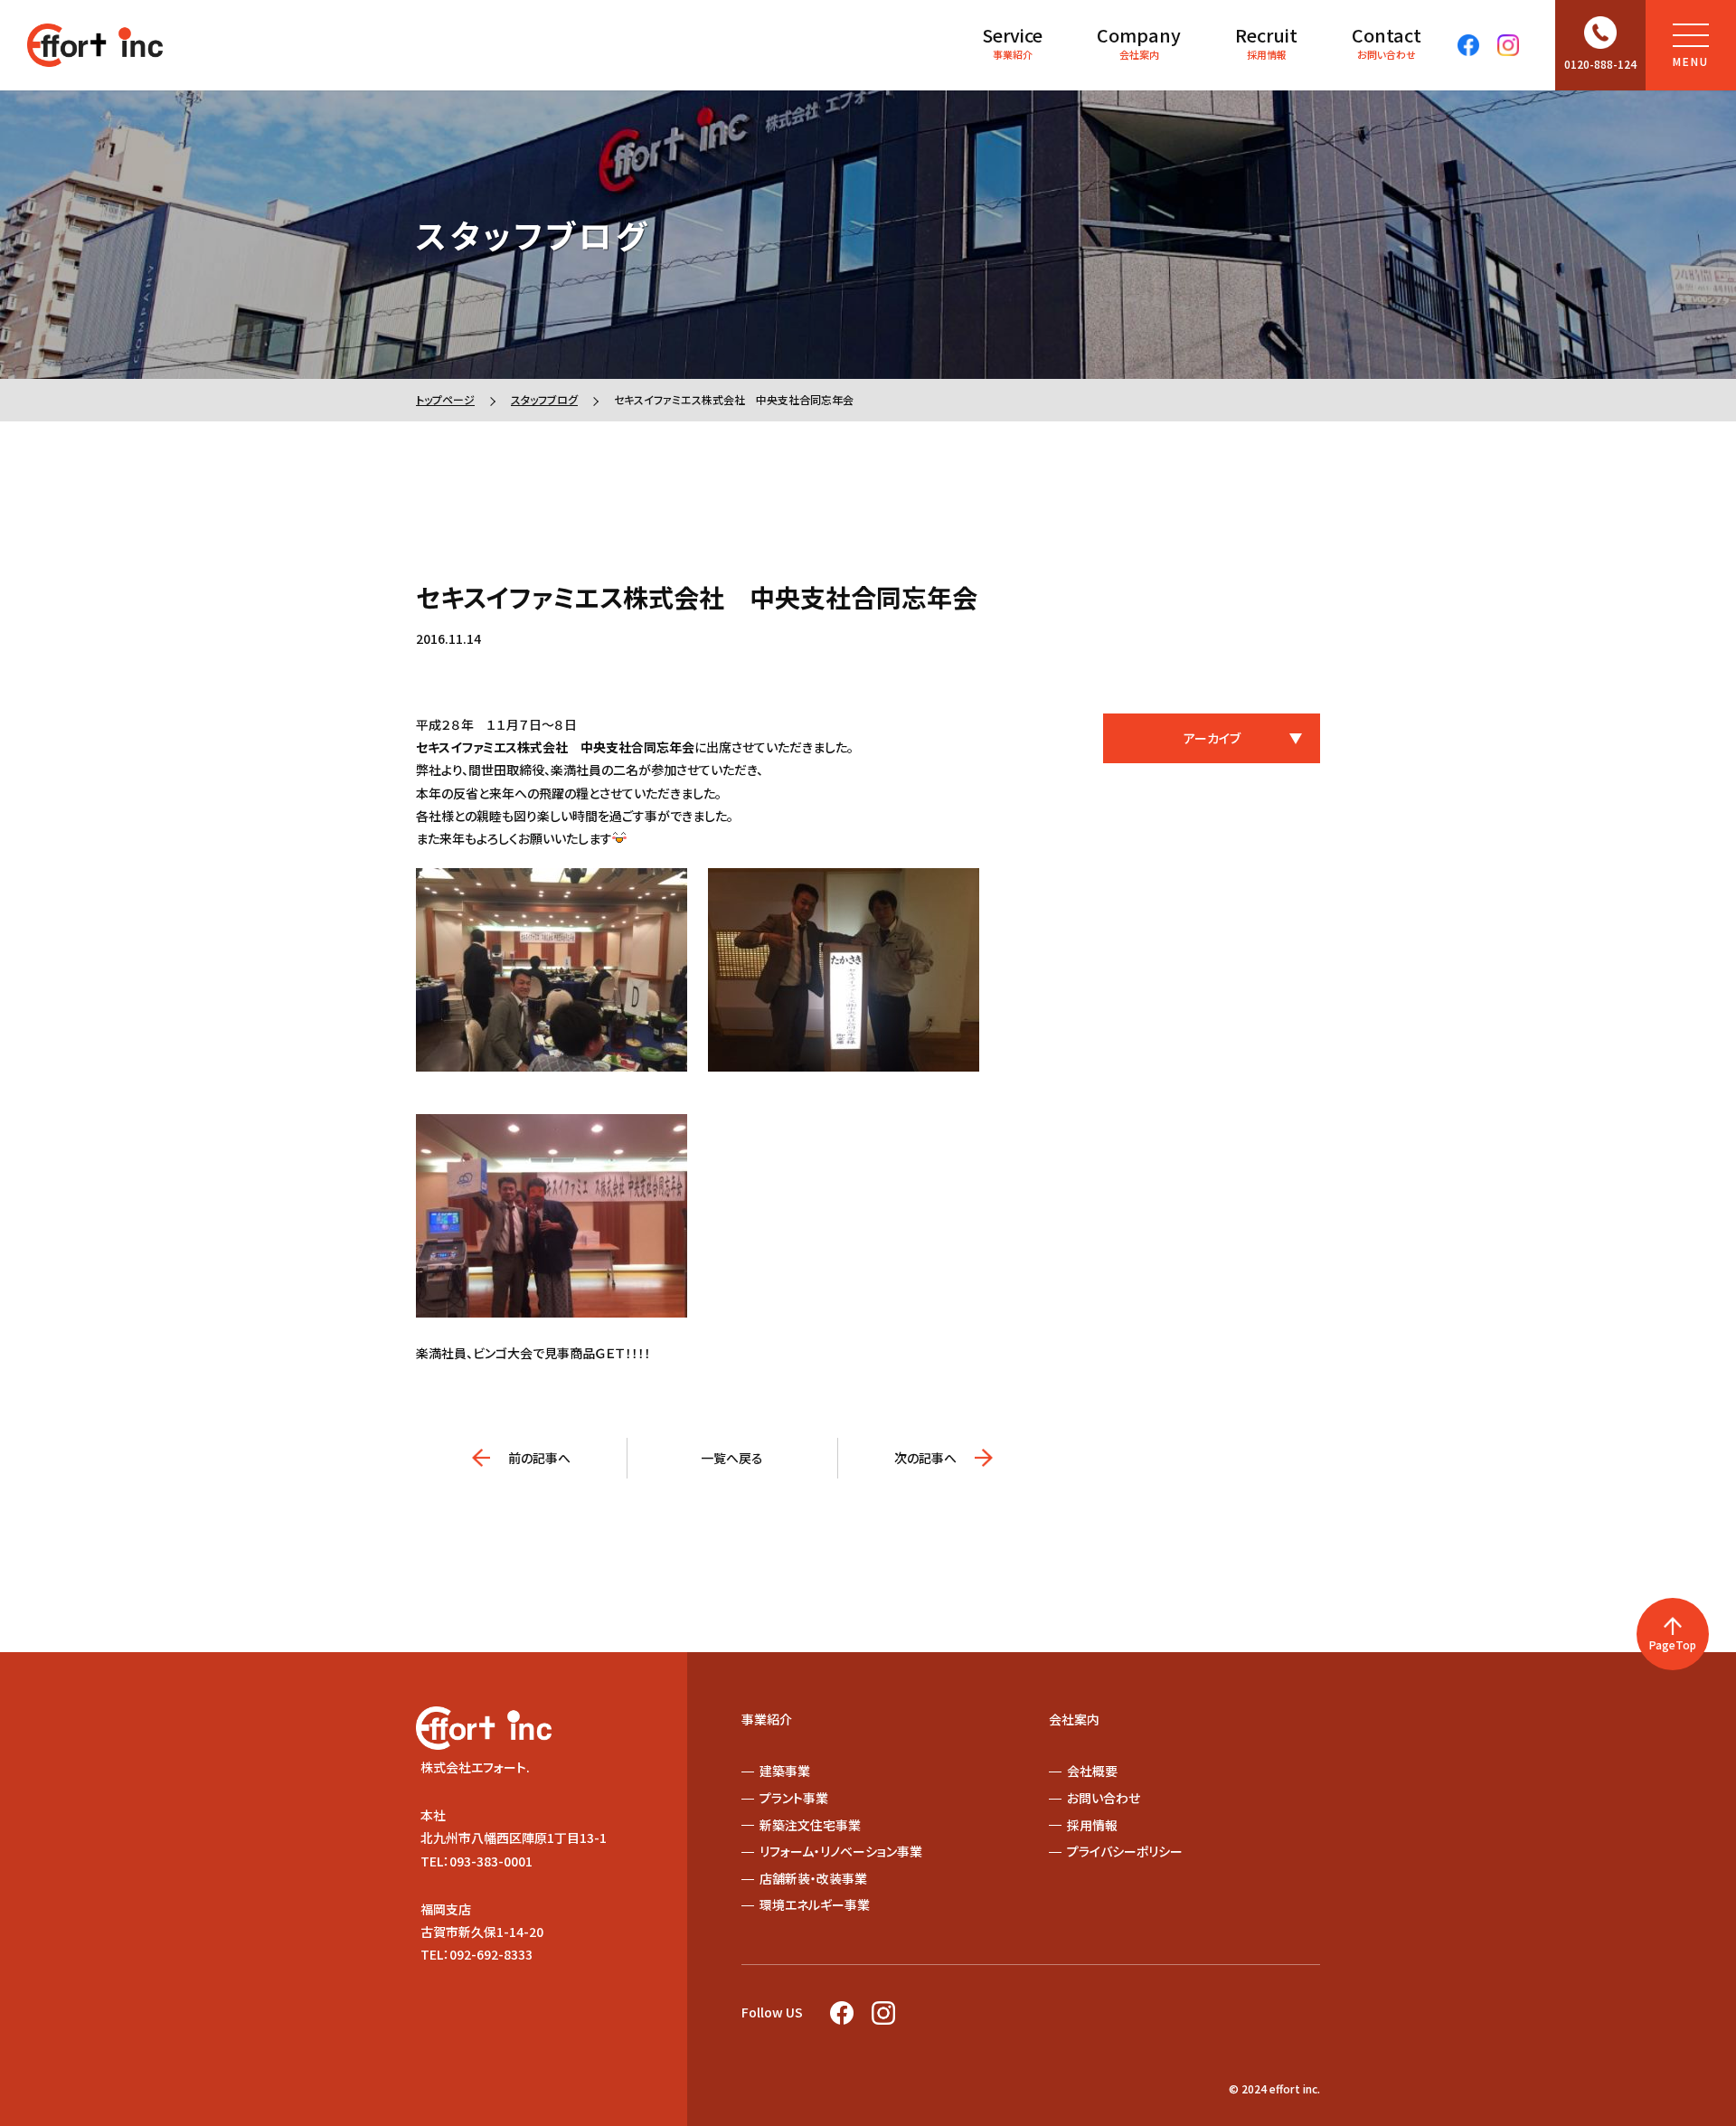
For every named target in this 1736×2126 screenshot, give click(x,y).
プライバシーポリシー (1125, 1851)
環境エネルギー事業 (815, 1904)
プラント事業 (794, 1798)
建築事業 (785, 1771)
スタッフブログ (544, 399)
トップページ (445, 399)
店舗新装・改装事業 (813, 1878)
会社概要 (1092, 1771)
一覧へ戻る (732, 1458)
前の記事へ (539, 1458)
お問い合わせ (1387, 42)
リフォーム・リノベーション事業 (841, 1851)
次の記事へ (925, 1458)
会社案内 (1139, 42)
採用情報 (1266, 42)
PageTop (1673, 1644)
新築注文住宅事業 (810, 1825)
